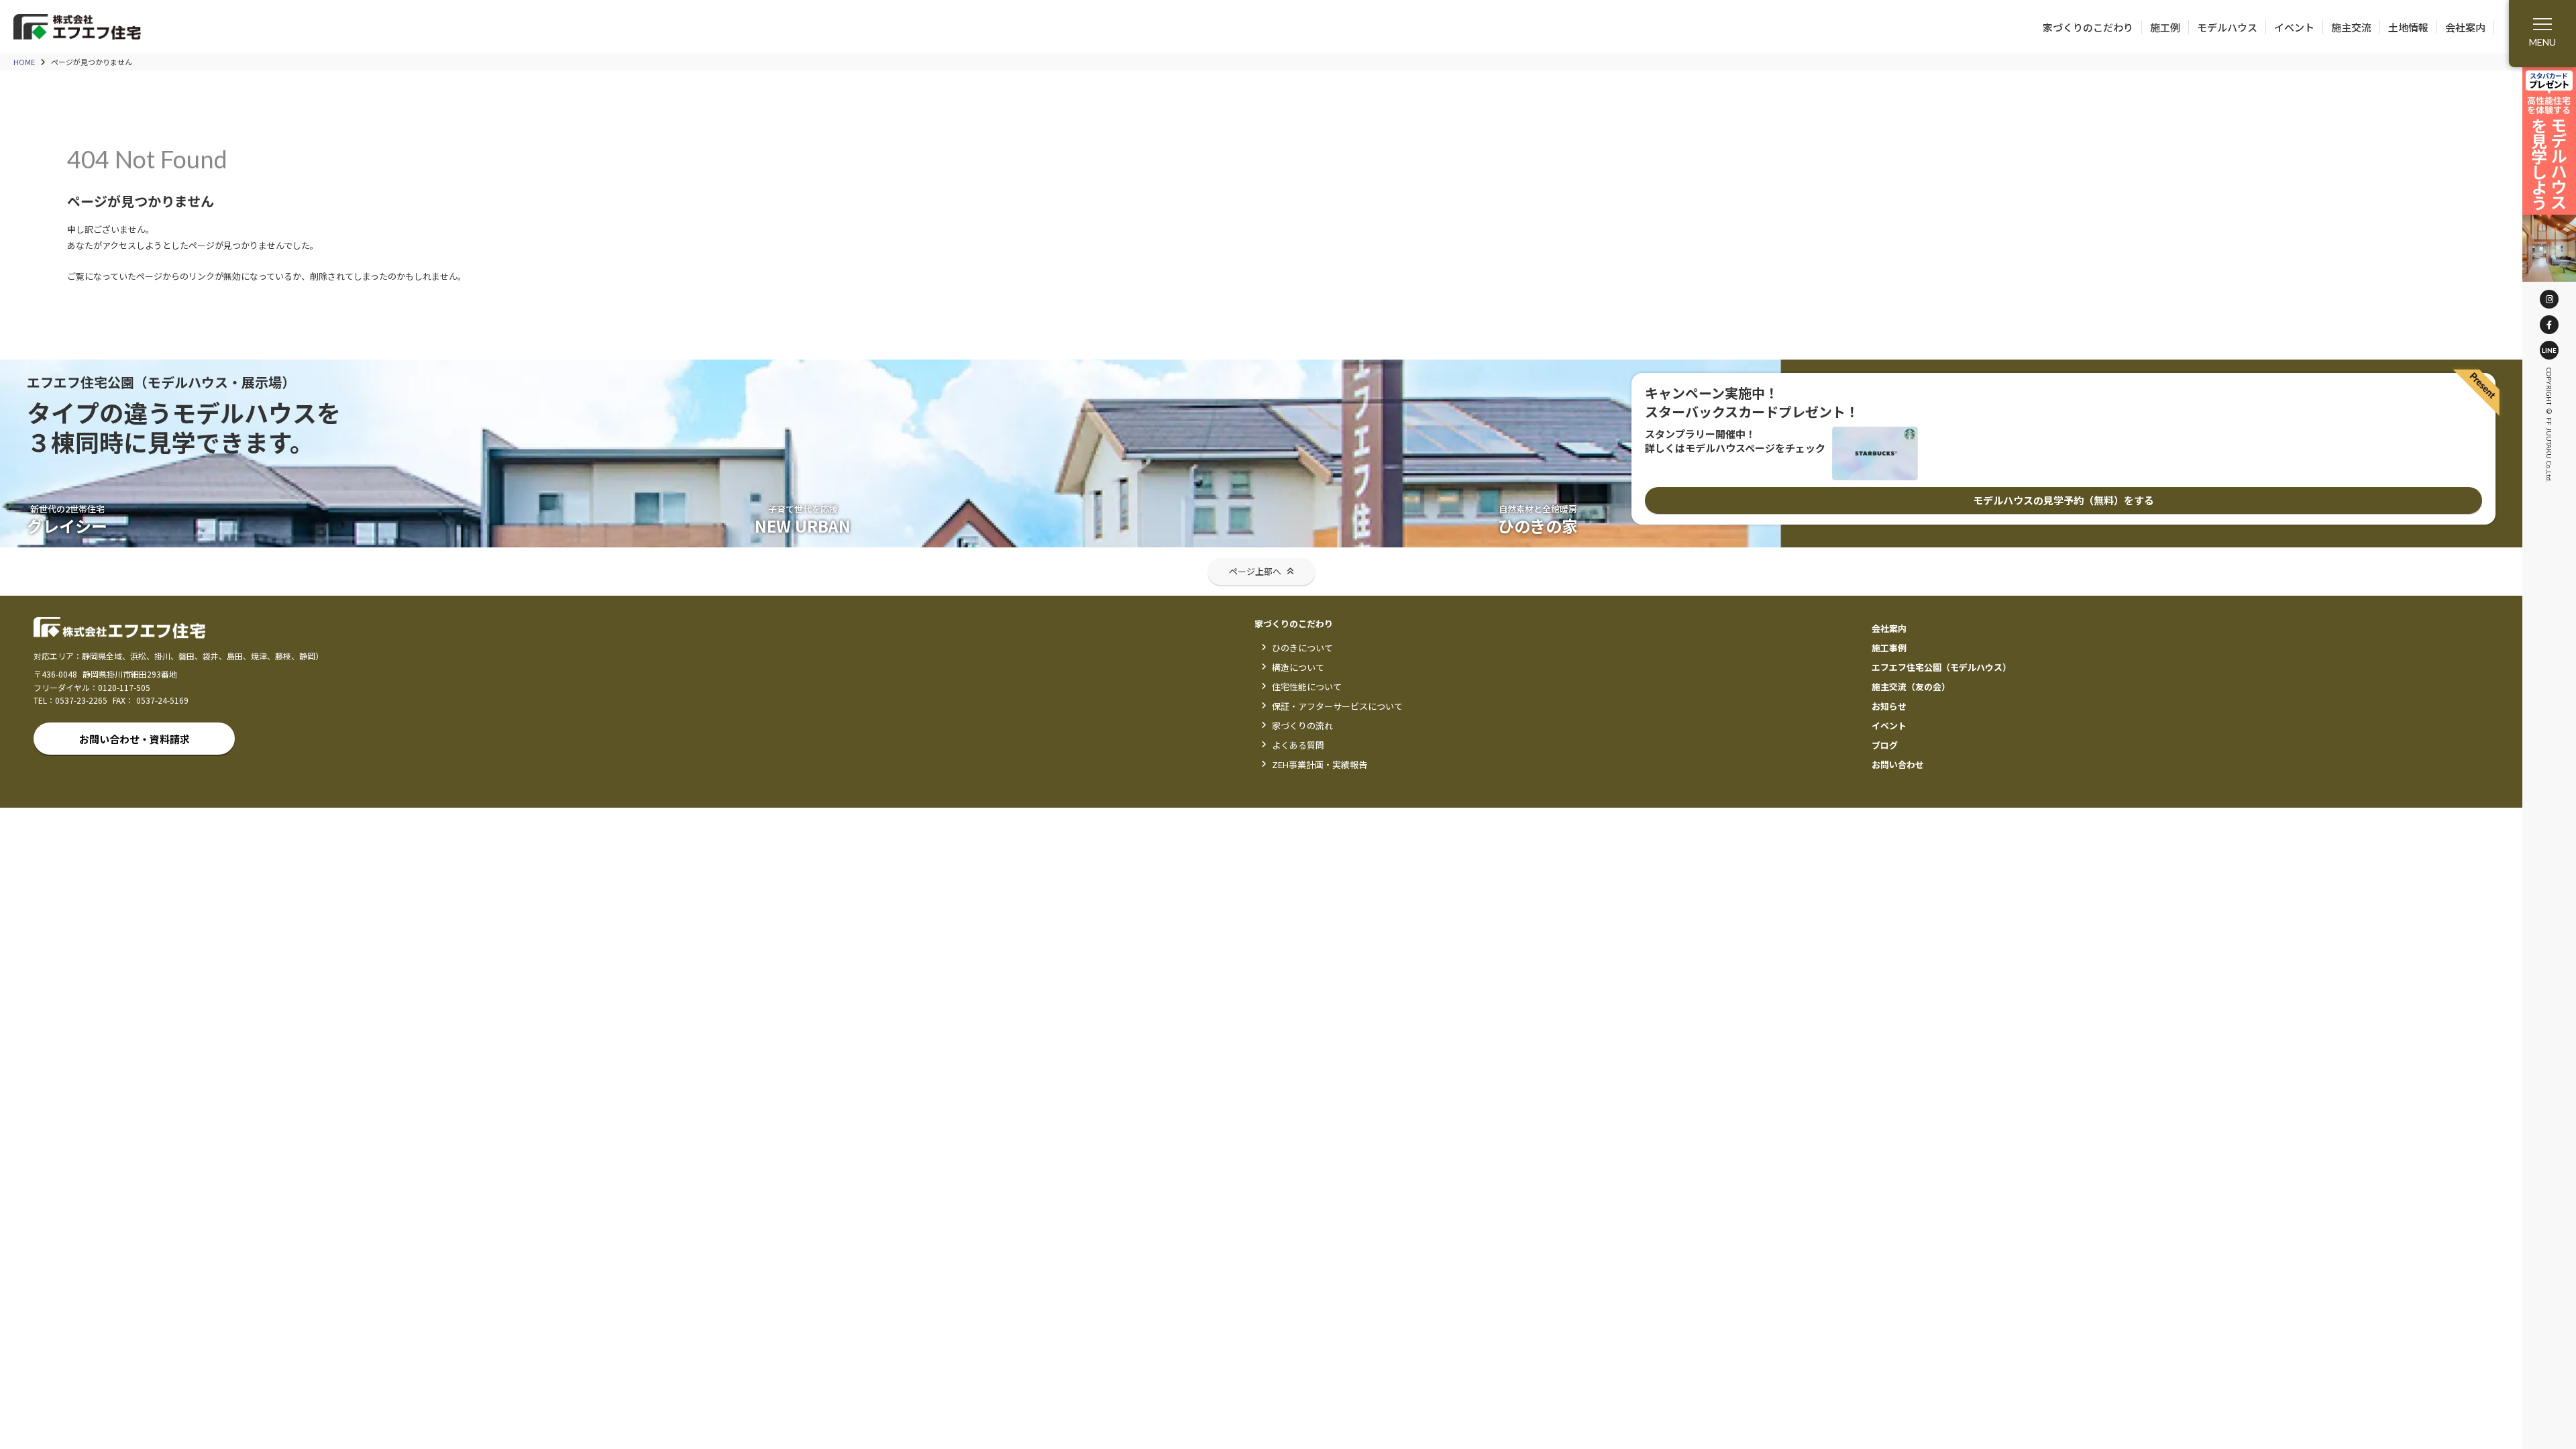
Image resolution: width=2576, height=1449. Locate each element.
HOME (24, 62)
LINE (2549, 350)
